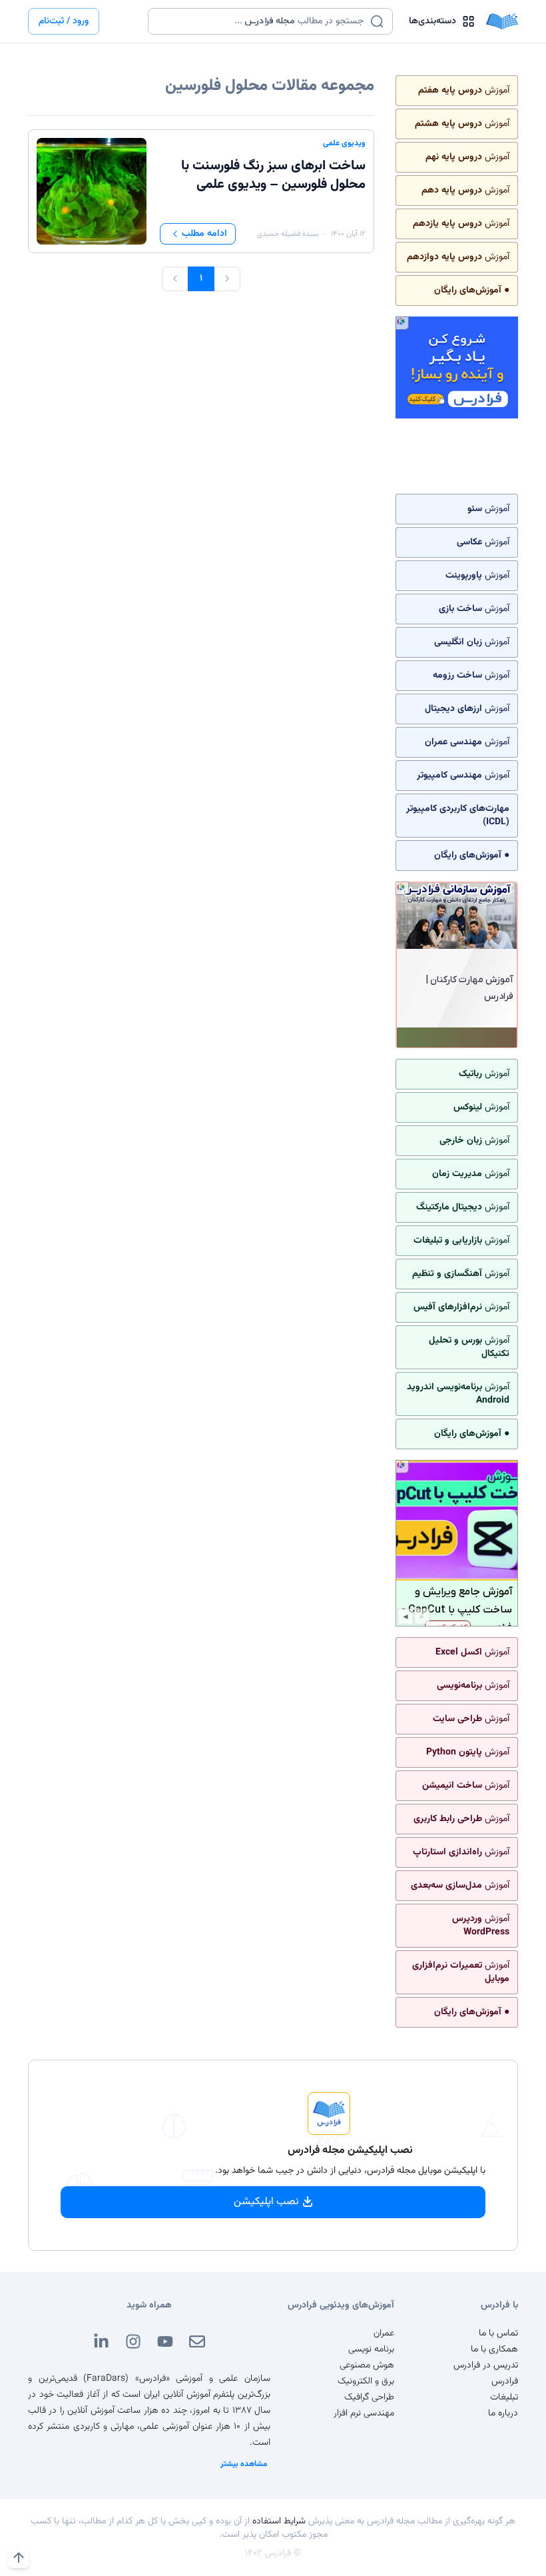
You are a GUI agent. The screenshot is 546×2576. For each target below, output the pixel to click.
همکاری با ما (494, 2349)
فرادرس (505, 2381)
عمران (384, 2333)
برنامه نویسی (371, 2349)
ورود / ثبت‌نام (64, 21)
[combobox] (262, 21)
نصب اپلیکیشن (266, 2202)
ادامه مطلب (204, 234)
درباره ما (503, 2413)
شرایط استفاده (279, 2521)
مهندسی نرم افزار (364, 2413)
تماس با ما (498, 2333)
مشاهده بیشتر (244, 2464)
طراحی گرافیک (369, 2397)
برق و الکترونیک (366, 2381)
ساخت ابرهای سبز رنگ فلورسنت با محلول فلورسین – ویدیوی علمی (273, 175)
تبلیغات (504, 2397)
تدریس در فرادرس (486, 2365)
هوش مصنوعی (367, 2365)
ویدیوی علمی (344, 143)
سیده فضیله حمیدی (288, 234)
